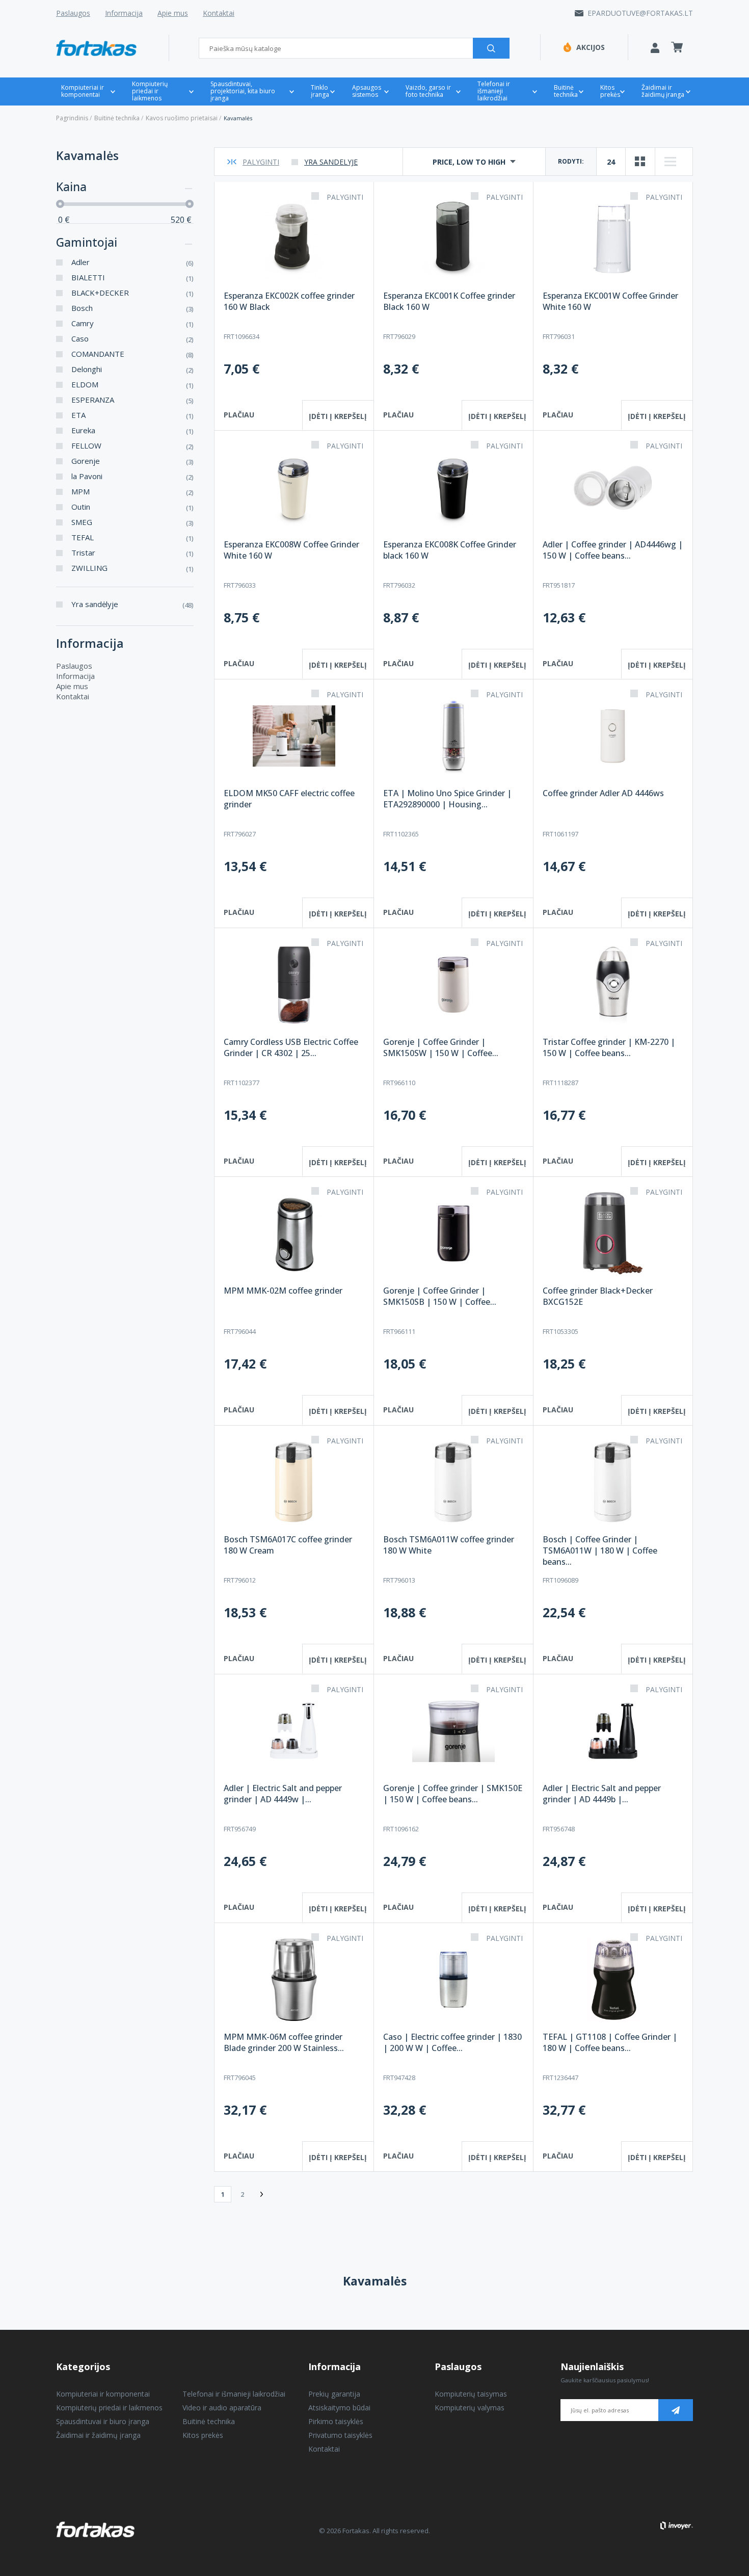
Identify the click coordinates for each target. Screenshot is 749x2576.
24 (611, 162)
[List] (670, 162)
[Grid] (640, 162)
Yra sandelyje (331, 162)
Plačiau (239, 415)
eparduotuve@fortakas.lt (640, 13)
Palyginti (261, 162)
